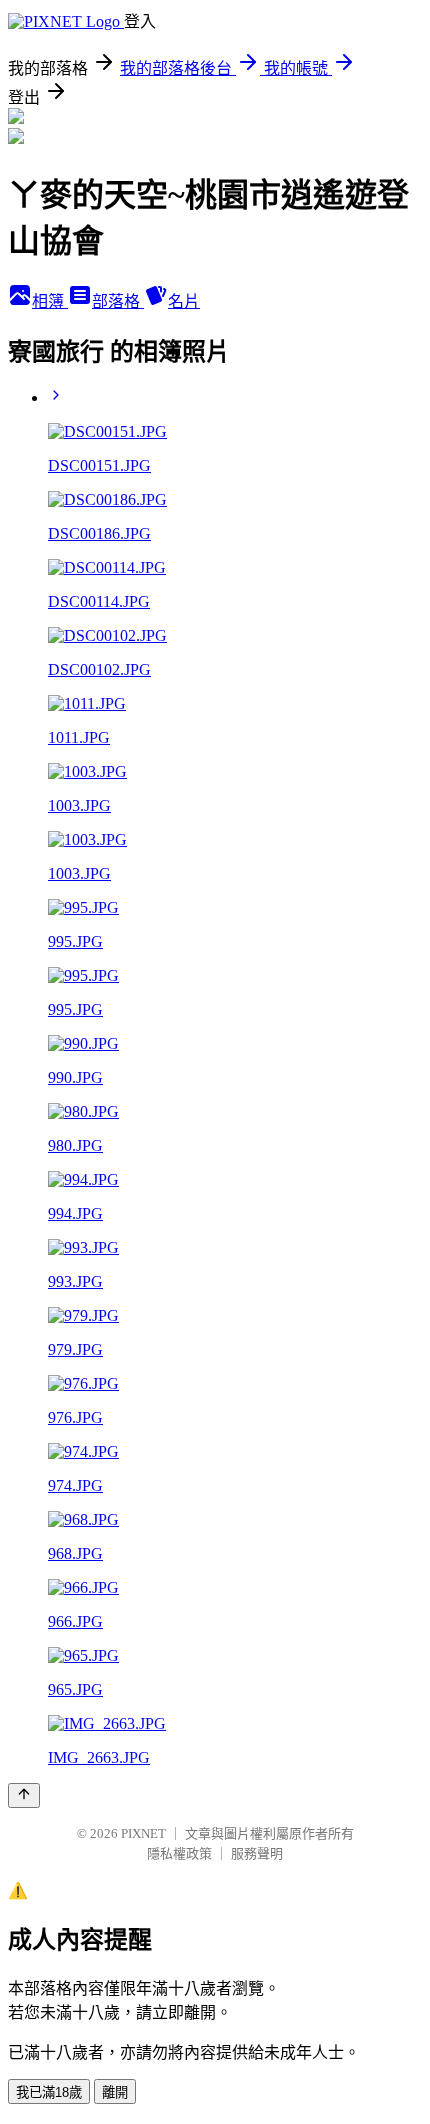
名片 (184, 301)
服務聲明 (257, 1853)
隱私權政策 (179, 1853)
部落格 (118, 301)
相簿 (50, 301)
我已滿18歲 (49, 2092)
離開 (115, 2092)
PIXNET (143, 1833)
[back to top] (24, 1795)
